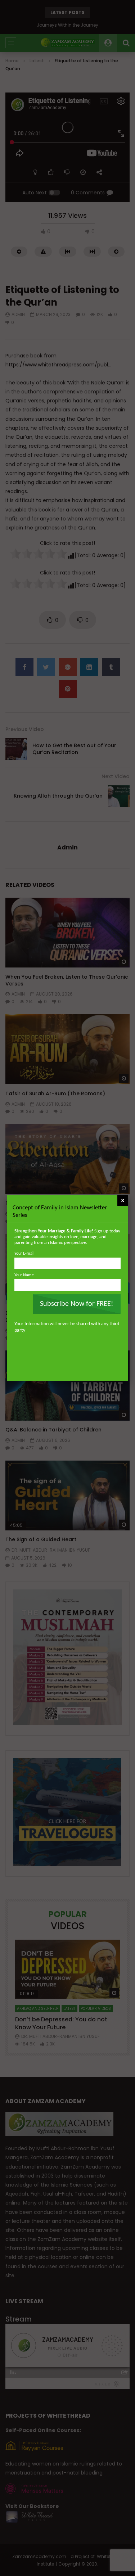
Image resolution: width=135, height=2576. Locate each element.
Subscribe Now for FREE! (77, 1304)
